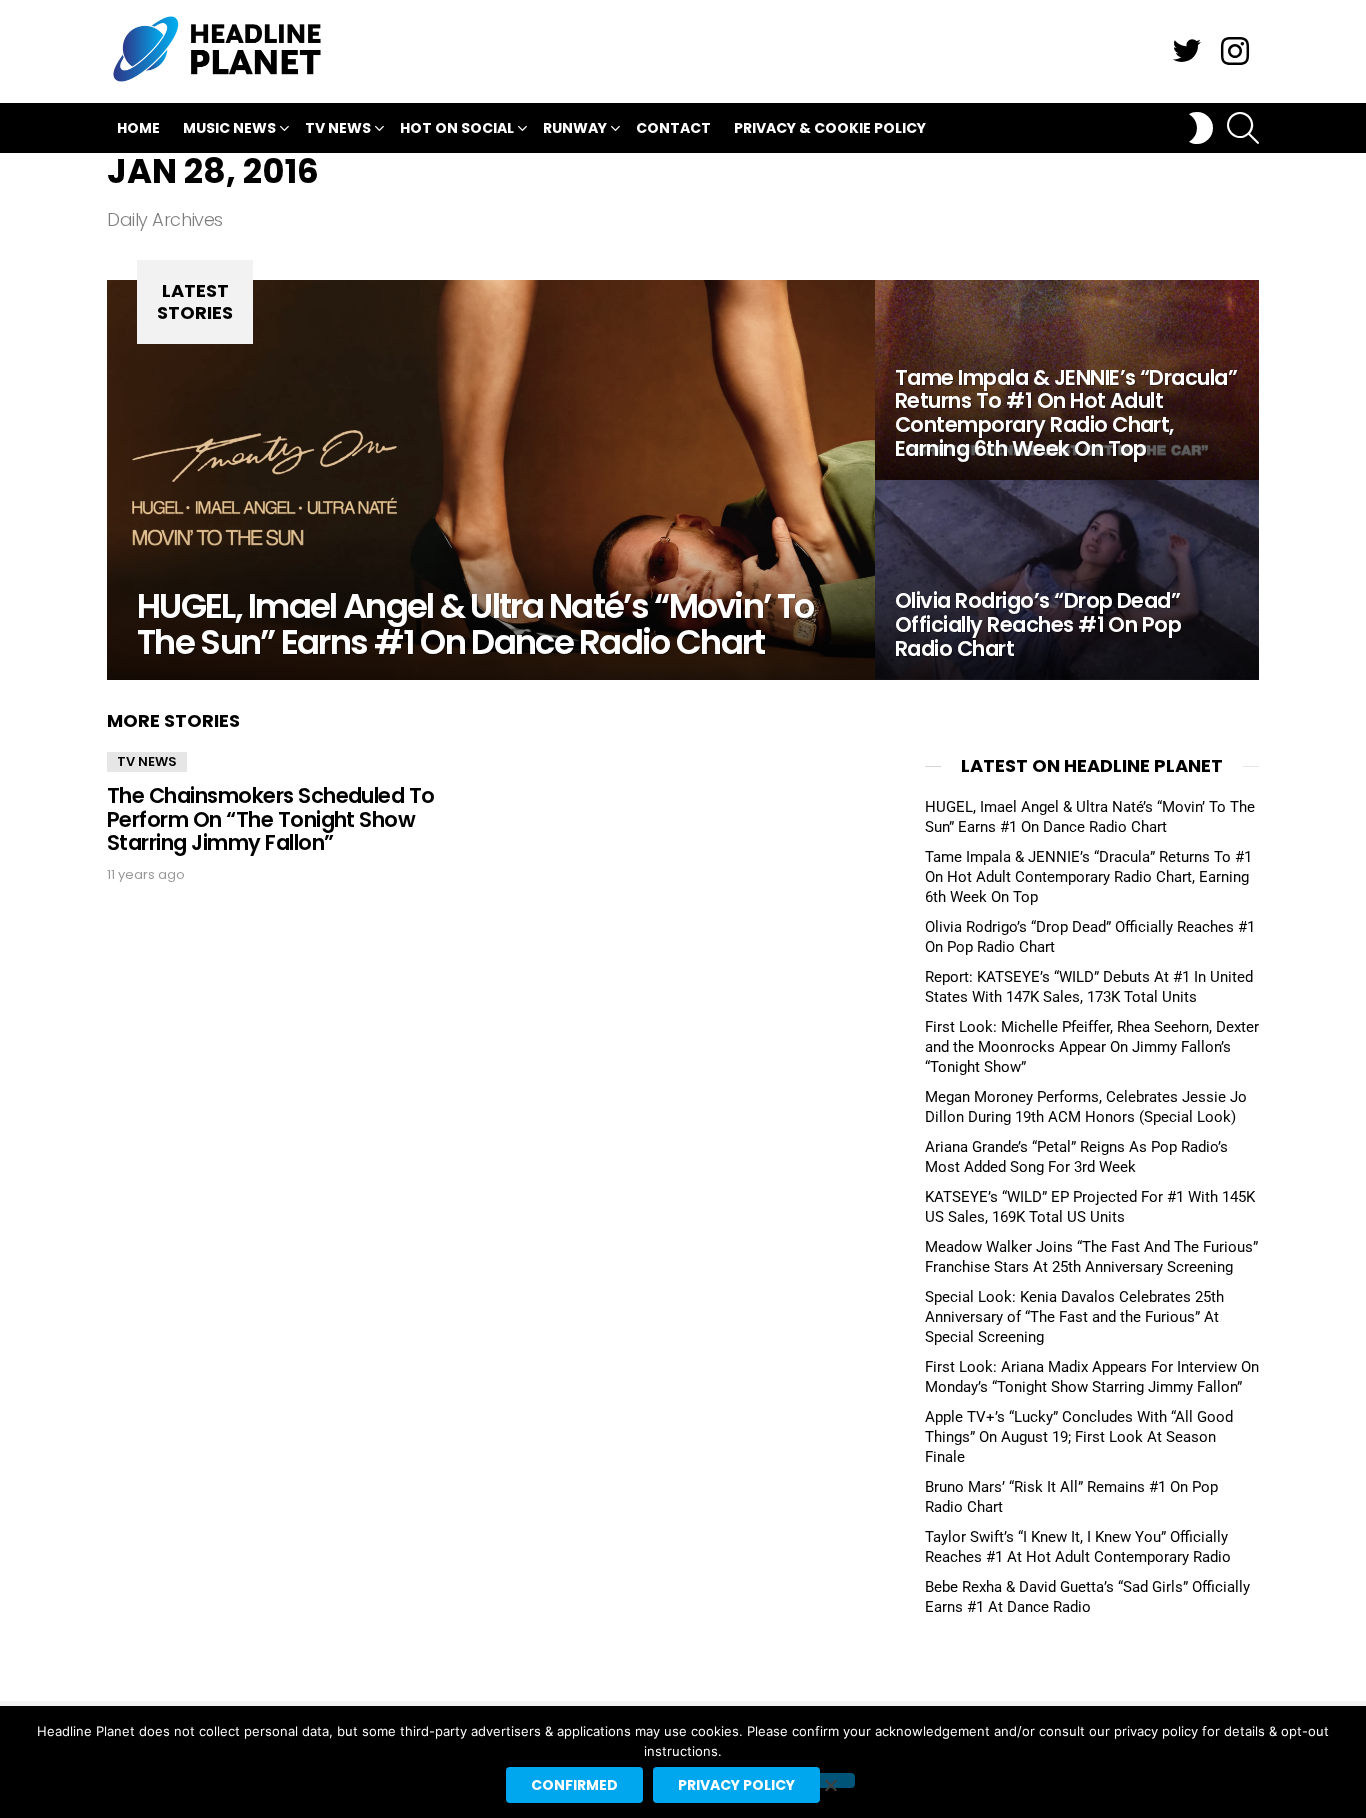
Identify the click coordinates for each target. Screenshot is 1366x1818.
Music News (229, 128)
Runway (575, 128)
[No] (830, 1780)
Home (138, 128)
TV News (338, 128)
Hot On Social (457, 128)
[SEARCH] (1243, 128)
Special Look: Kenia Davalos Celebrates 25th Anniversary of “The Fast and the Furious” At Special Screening (1074, 1317)
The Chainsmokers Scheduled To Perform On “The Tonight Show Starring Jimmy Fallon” (271, 819)
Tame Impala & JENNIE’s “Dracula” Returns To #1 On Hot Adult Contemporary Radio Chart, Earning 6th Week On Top (1088, 877)
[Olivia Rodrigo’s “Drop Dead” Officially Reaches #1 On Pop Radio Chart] (1067, 580)
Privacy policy (736, 1785)
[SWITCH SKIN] (1201, 128)
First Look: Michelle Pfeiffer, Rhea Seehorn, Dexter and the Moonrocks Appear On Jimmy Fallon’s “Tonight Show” (1092, 1047)
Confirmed (574, 1785)
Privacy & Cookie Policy (830, 128)
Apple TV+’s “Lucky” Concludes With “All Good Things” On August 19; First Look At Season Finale (1079, 1437)
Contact (673, 128)
